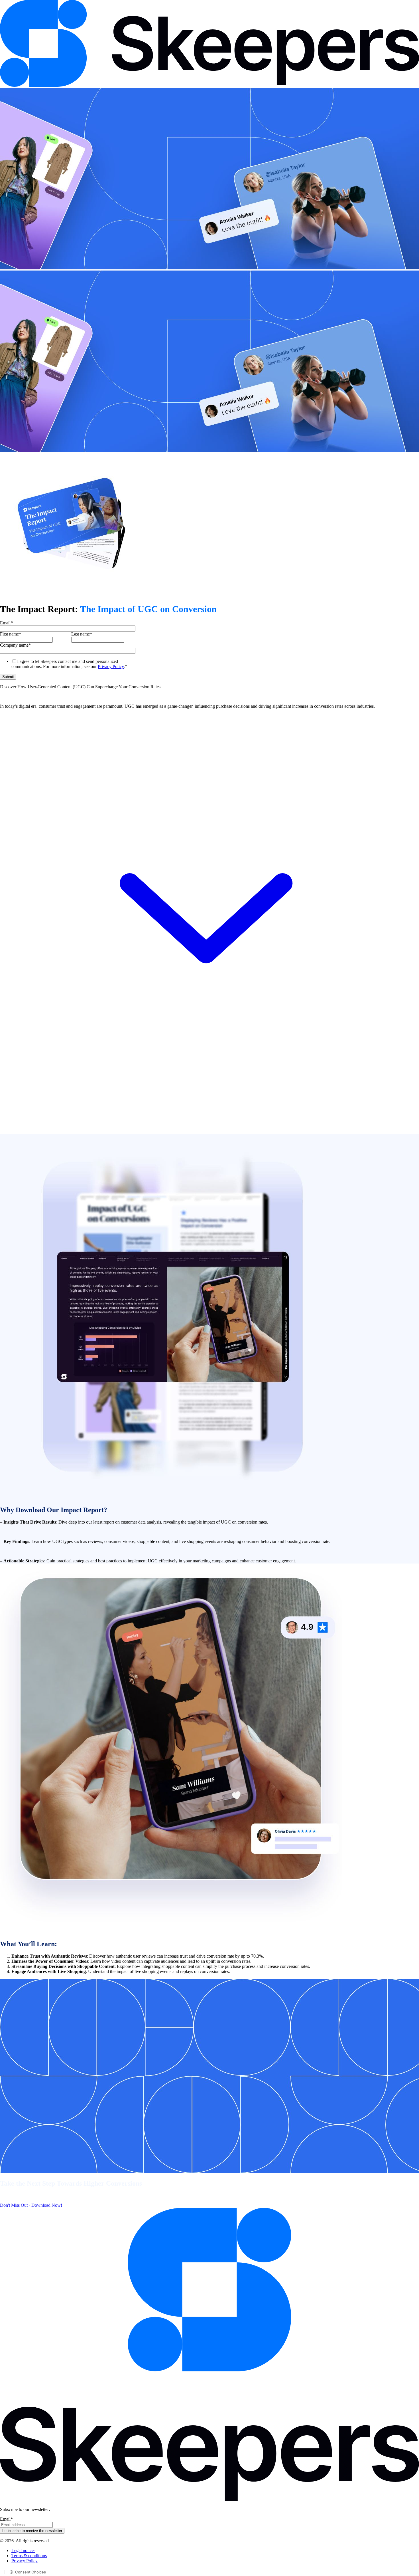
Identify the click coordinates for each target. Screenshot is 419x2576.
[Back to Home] (209, 85)
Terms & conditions (29, 2556)
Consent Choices (30, 2572)
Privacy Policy (111, 666)
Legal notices (23, 2550)
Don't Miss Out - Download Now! (31, 2205)
